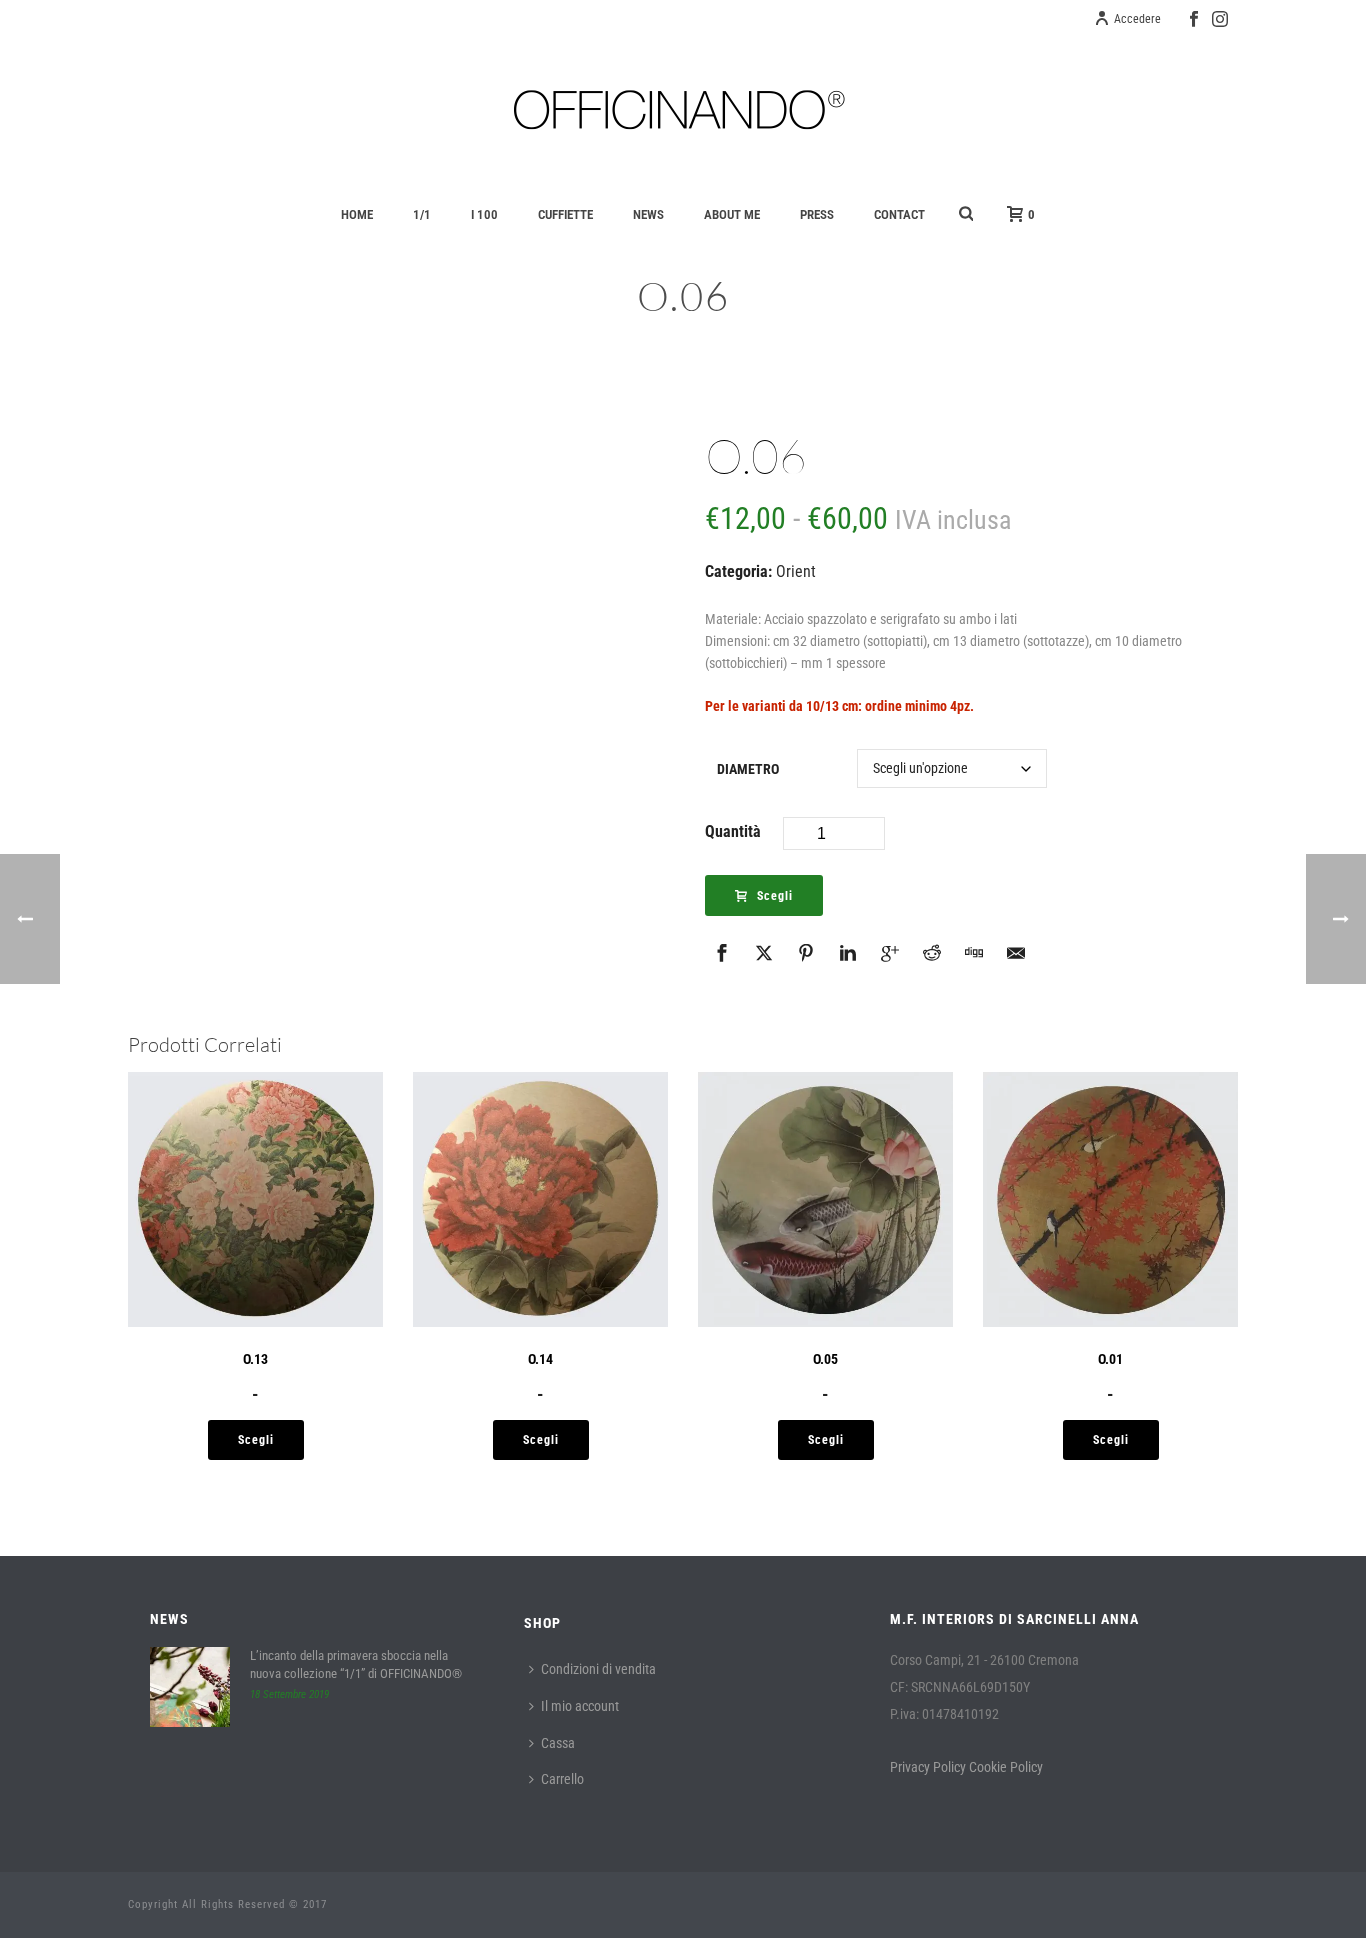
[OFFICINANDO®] (683, 110)
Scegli (775, 896)
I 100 (484, 214)
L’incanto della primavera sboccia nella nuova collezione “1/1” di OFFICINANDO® (356, 1664)
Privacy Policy (928, 1767)
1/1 (422, 214)
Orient (796, 571)
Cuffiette (565, 214)
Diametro (748, 769)
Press (817, 214)
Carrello (562, 1779)
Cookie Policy (1006, 1767)
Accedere (1137, 19)
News (648, 214)
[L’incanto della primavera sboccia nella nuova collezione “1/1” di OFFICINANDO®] (190, 1687)
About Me (732, 214)
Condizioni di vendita (598, 1669)
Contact (899, 214)
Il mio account (580, 1706)
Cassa (558, 1743)
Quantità (733, 831)
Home (357, 214)
